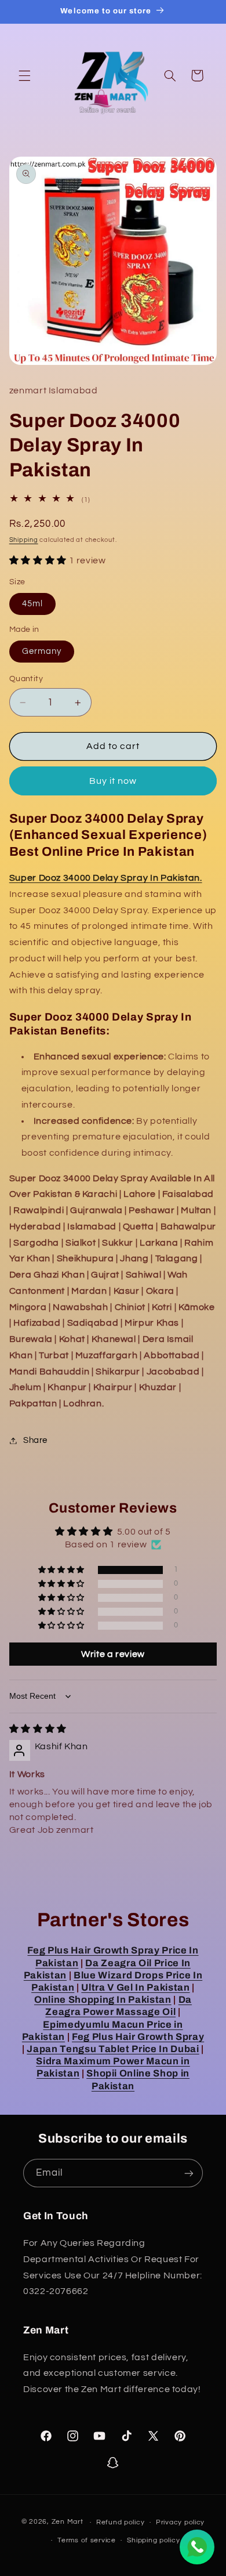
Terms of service (87, 2540)
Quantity (26, 679)
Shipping (24, 540)
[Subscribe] (189, 2173)
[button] (24, 75)
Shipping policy (153, 2540)
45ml (32, 604)
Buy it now (113, 781)
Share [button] (35, 1440)
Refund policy (121, 2522)
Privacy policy (180, 2522)
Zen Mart (68, 2522)
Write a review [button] (113, 1654)
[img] (38, 1729)
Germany (42, 651)
